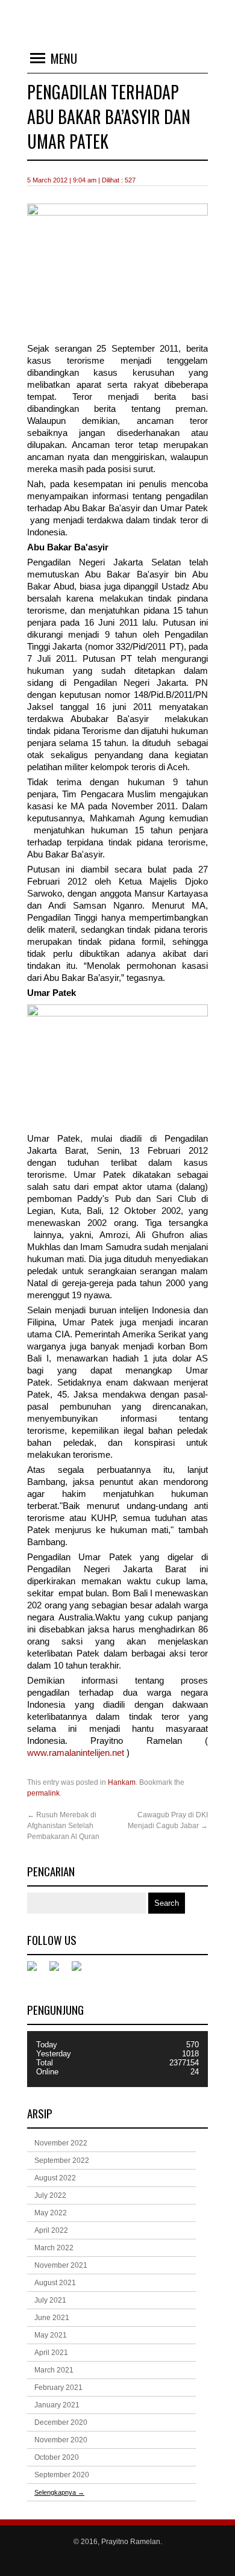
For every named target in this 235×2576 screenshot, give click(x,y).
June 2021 (52, 2318)
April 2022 (51, 2230)
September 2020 (62, 2475)
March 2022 (54, 2248)
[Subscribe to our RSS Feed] (81, 1971)
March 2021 (54, 2370)
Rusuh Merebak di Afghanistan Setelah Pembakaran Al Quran (63, 1826)
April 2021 (51, 2353)
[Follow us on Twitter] (59, 1971)
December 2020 (61, 2422)
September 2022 (62, 2161)
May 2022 (51, 2213)
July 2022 (50, 2195)
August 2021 (55, 2283)
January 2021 (57, 2405)
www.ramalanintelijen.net (77, 1753)
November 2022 (61, 2143)
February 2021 (58, 2388)
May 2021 (51, 2335)
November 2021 (61, 2265)
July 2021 (50, 2300)
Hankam (122, 1782)
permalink (43, 1793)
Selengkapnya (59, 2492)
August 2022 (55, 2178)
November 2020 (61, 2440)
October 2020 (57, 2457)
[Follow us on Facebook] (37, 1971)
